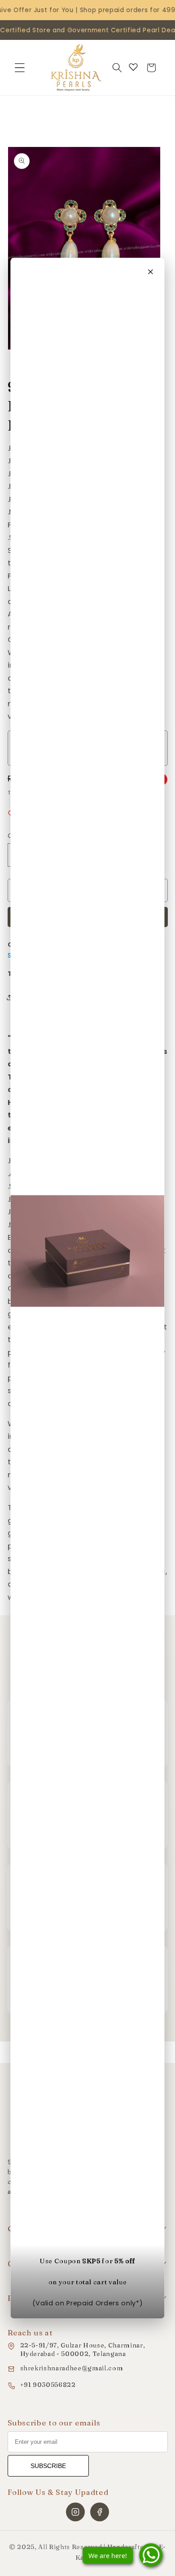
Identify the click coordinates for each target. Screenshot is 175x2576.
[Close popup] (151, 272)
